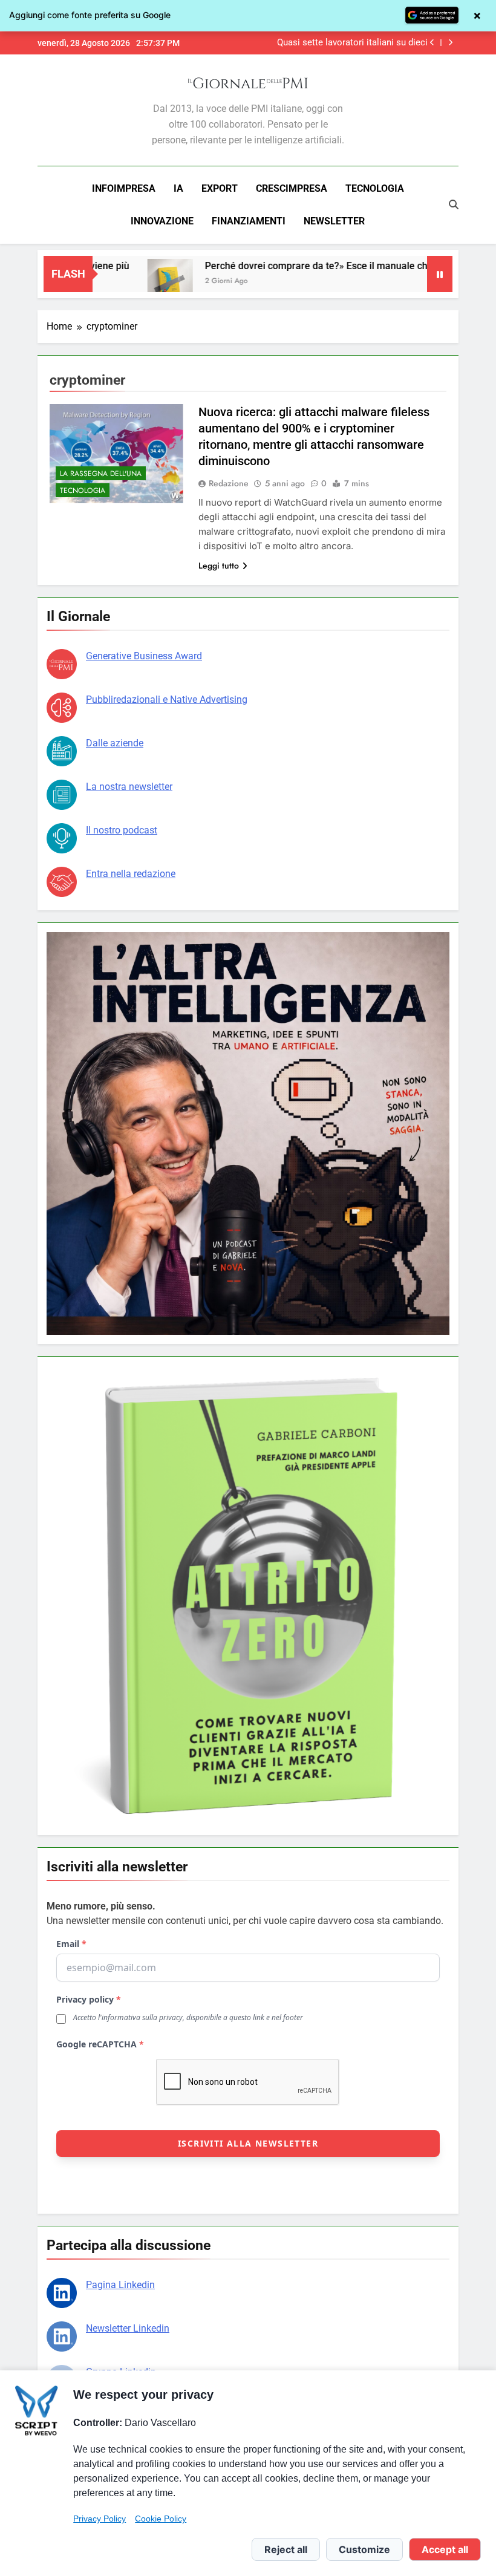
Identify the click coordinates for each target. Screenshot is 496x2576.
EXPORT (220, 188)
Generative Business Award (144, 656)
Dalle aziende (115, 743)
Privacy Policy (100, 2519)
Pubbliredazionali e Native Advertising (167, 699)
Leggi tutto (219, 566)
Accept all (445, 2549)
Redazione (229, 483)
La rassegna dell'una (101, 474)
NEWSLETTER (334, 221)
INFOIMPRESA (124, 188)
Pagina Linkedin (120, 2285)
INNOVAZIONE (162, 221)
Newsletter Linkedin (128, 2328)
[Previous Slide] (432, 43)
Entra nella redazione (131, 874)
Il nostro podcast (122, 830)
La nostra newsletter (129, 787)
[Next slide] (450, 43)
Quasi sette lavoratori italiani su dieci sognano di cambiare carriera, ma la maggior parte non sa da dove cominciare (344, 43)
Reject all (286, 2549)
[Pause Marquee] (440, 274)
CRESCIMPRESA (292, 188)
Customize (364, 2549)
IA (178, 188)
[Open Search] (454, 204)
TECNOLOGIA (375, 188)
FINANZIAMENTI (249, 221)
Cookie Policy (161, 2519)
